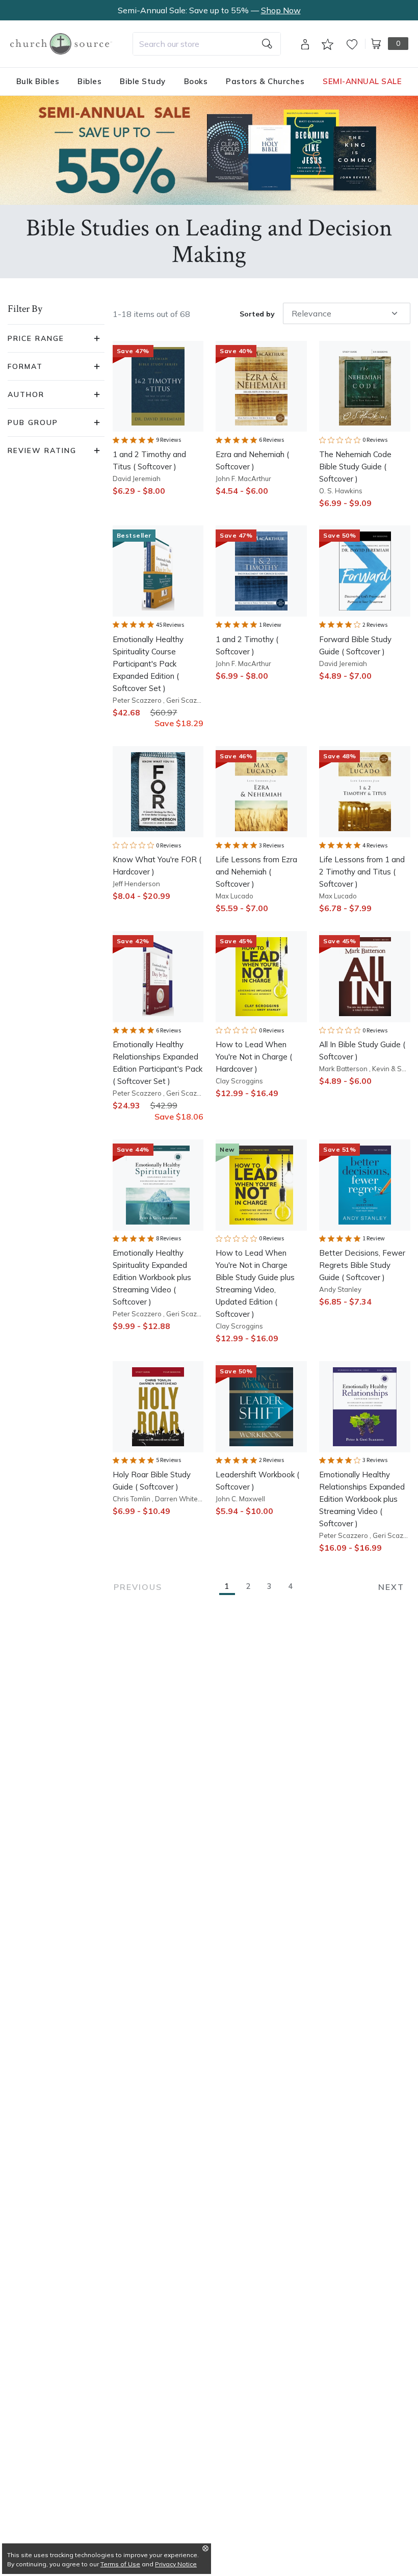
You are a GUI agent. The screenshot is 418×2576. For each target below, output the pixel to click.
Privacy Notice (176, 2564)
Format (25, 366)
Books (196, 81)
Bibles (89, 81)
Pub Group (33, 422)
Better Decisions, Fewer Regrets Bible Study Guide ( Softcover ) (362, 1265)
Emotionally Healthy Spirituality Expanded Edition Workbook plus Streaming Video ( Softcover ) (152, 1277)
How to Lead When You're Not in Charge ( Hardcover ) (254, 1057)
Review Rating (42, 450)
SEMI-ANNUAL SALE (362, 81)
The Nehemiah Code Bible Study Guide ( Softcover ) (355, 467)
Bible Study (143, 81)
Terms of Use (120, 2564)
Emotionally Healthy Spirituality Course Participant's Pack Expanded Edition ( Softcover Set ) (148, 664)
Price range (36, 338)
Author (26, 394)
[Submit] (267, 44)
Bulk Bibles (38, 81)
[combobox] (207, 44)
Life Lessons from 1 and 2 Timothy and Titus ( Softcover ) (362, 872)
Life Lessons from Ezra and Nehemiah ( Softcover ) (256, 872)
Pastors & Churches (265, 81)
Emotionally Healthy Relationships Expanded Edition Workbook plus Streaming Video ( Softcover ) (362, 1499)
